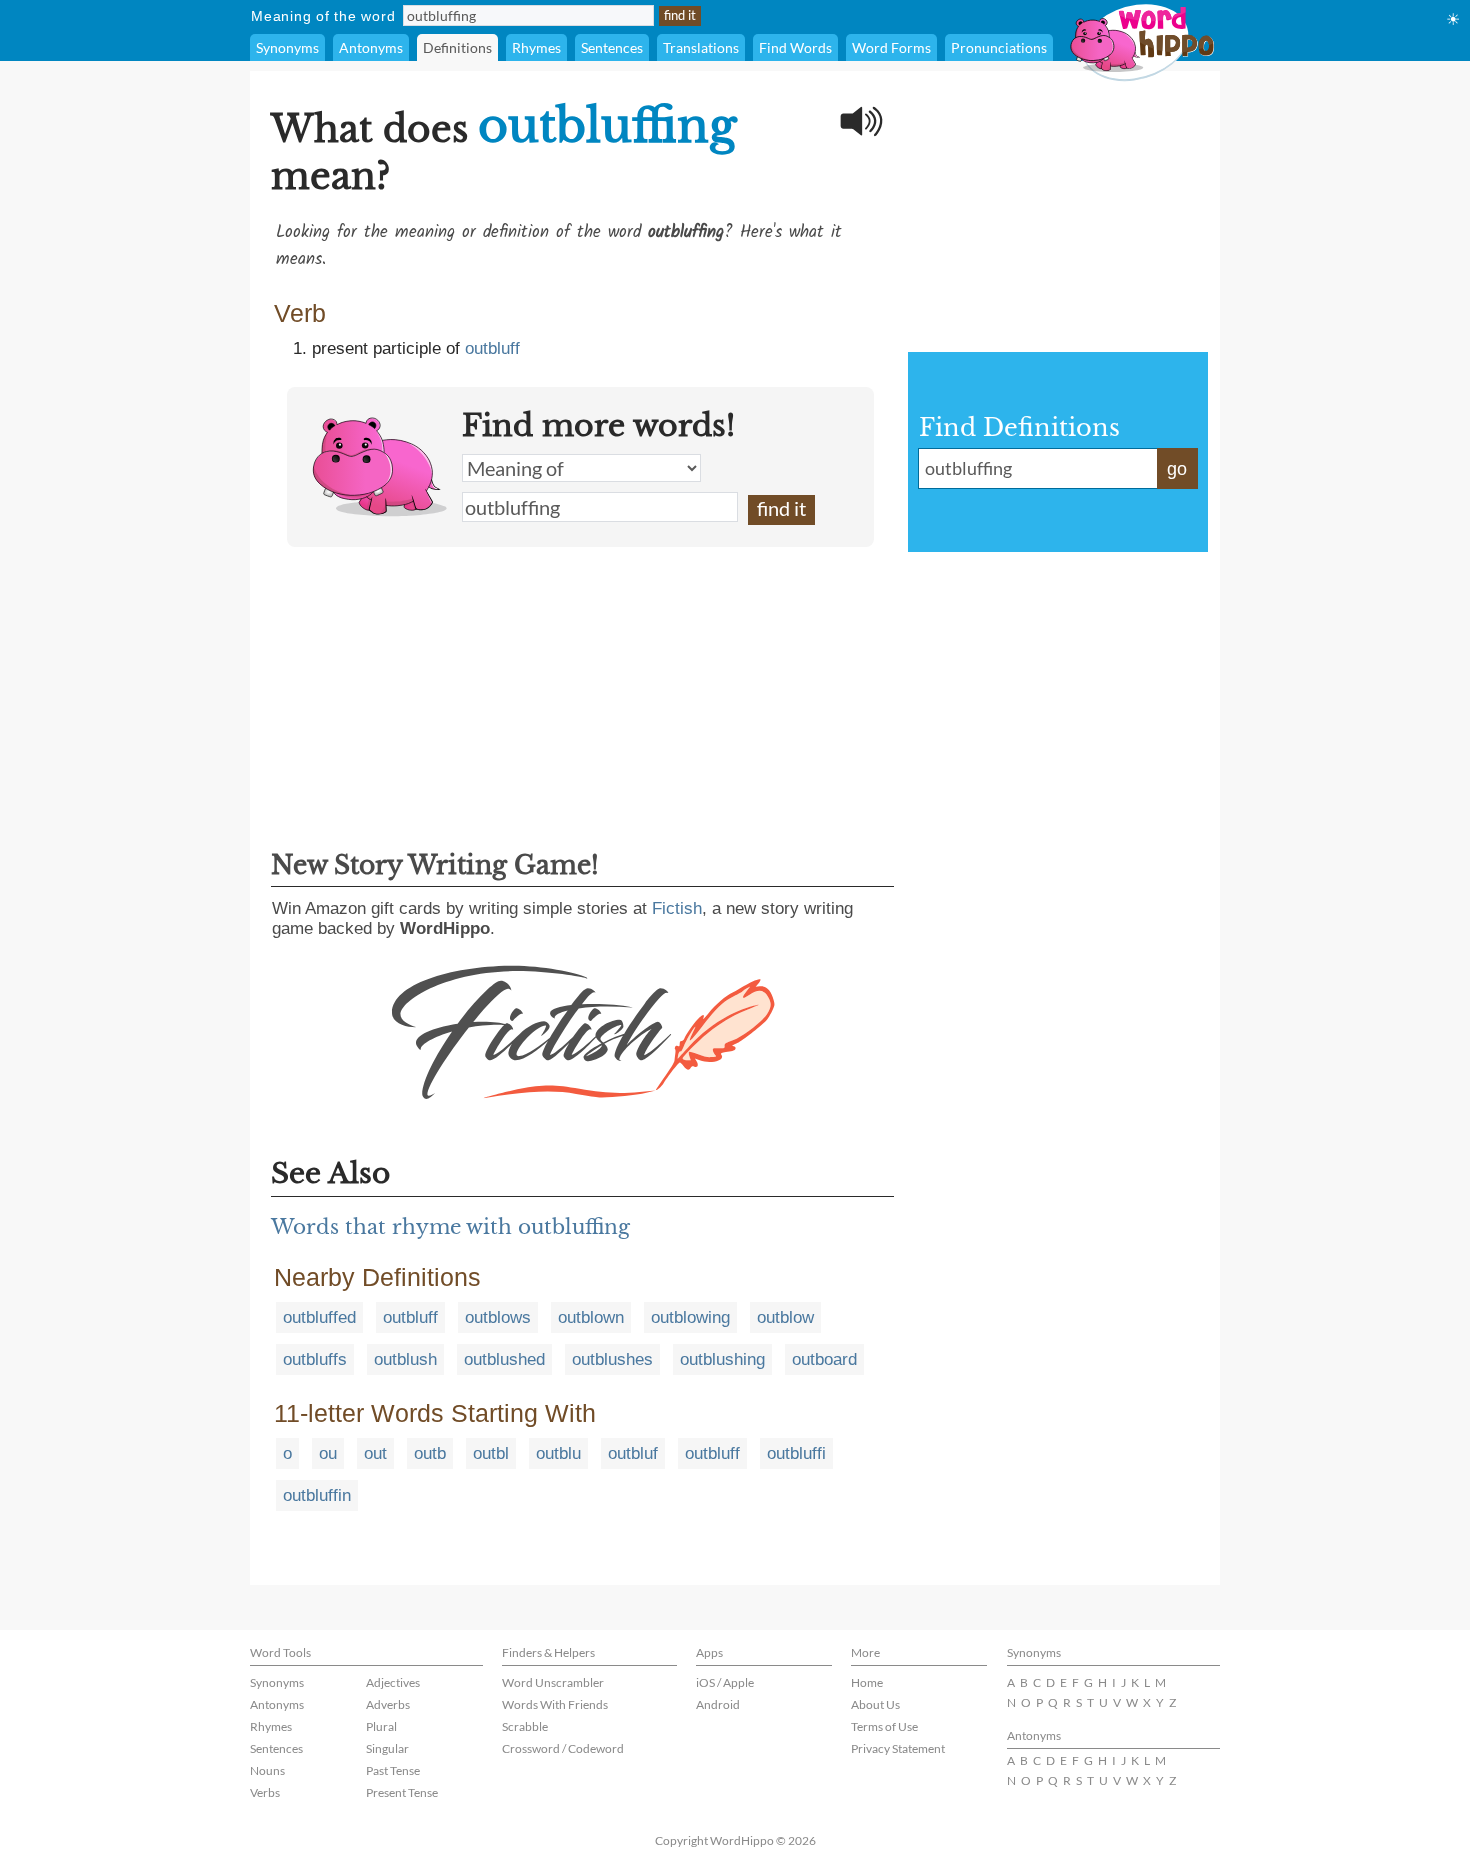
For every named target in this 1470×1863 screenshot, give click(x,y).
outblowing (690, 1317)
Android (718, 1704)
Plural (381, 1726)
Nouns (267, 1770)
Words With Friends (555, 1704)
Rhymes (536, 47)
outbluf (633, 1453)
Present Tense (402, 1792)
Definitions (457, 47)
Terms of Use (884, 1726)
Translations (701, 47)
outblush (405, 1359)
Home (867, 1682)
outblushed (504, 1359)
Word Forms (891, 47)
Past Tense (393, 1770)
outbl (491, 1453)
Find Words (795, 47)
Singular (387, 1748)
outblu (558, 1453)
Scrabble (525, 1726)
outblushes (612, 1359)
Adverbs (388, 1704)
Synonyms (287, 47)
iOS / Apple (725, 1682)
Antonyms (371, 47)
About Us (875, 1704)
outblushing (722, 1359)
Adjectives (393, 1682)
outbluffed (319, 1317)
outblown (591, 1317)
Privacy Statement (898, 1748)
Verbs (265, 1792)
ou (328, 1453)
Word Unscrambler (553, 1682)
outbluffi (796, 1453)
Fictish (677, 908)
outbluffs (315, 1359)
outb (430, 1453)
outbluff (492, 348)
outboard (824, 1359)
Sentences (612, 47)
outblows (498, 1317)
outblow (785, 1317)
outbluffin (317, 1495)
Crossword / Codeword (563, 1748)
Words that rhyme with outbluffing (450, 1227)
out (375, 1453)
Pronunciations (999, 47)
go (1177, 469)
